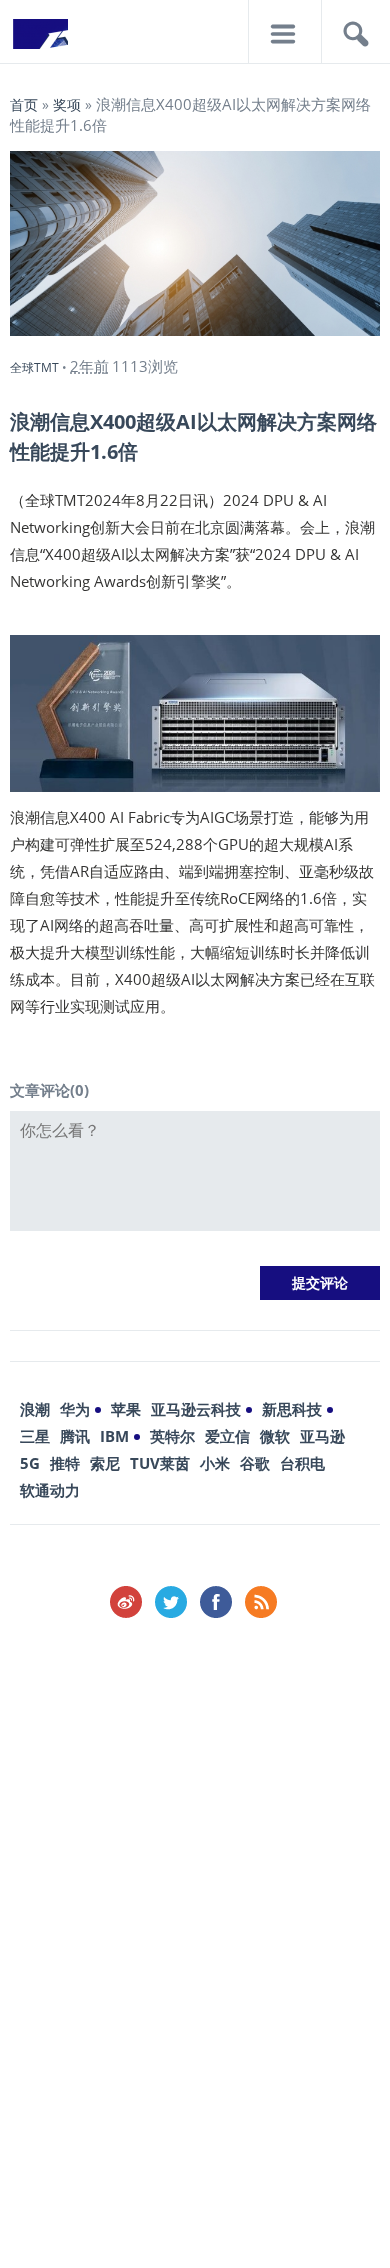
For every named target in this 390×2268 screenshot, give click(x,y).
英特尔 (172, 1436)
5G (30, 1463)
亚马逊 (322, 1436)
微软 (275, 1436)
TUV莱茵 (160, 1463)
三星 (35, 1436)
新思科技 (292, 1409)
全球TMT (34, 367)
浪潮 (35, 1409)
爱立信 (227, 1436)
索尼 (105, 1463)
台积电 (302, 1463)
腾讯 (75, 1436)
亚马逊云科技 (196, 1409)
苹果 (126, 1409)
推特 (65, 1463)
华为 (75, 1409)
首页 (24, 104)
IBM (114, 1436)
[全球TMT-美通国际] (40, 40)
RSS (261, 1602)
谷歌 (255, 1463)
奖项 (67, 104)
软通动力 (50, 1490)
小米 (215, 1463)
